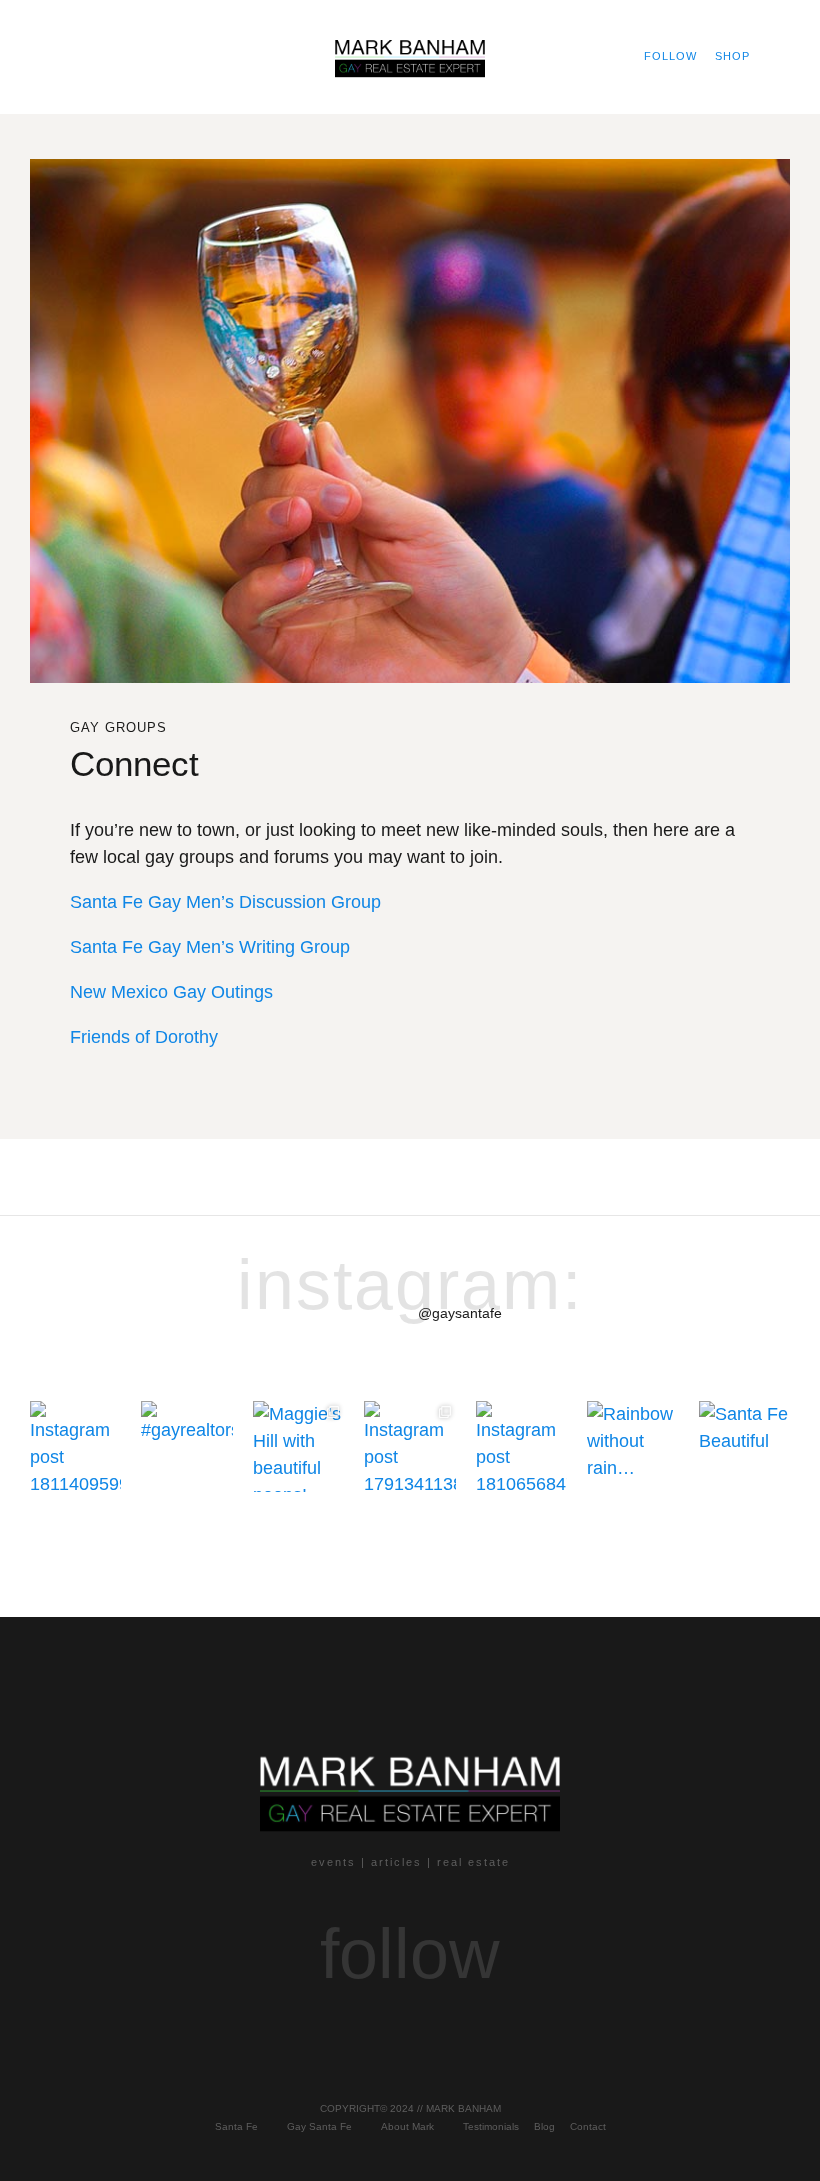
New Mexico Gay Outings (174, 992)
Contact (588, 2126)
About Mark (407, 2126)
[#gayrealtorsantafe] (186, 1446)
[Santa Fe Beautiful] (744, 1446)
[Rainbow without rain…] (632, 1446)
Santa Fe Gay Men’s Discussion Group (225, 902)
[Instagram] (304, 2028)
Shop (732, 56)
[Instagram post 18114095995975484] (75, 1446)
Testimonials (491, 2126)
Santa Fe (236, 2126)
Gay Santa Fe (319, 2126)
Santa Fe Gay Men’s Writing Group (210, 947)
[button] (46, 56)
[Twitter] (463, 2028)
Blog (544, 2126)
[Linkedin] (516, 2028)
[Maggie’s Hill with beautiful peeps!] (298, 1446)
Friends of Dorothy (144, 1037)
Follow (670, 56)
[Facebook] (357, 2028)
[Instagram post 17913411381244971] (409, 1446)
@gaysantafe (460, 1313)
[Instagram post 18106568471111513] (521, 1446)
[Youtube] (410, 2028)
